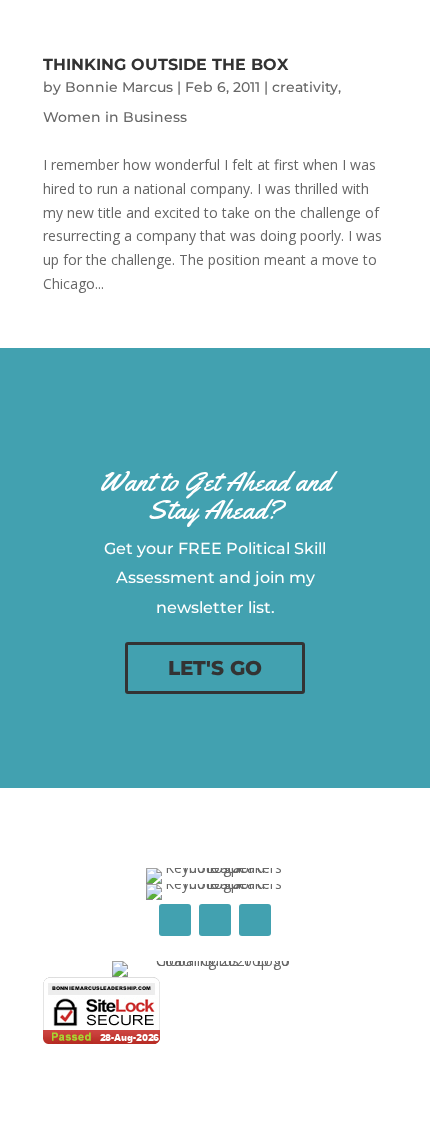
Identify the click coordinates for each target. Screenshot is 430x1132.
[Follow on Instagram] (255, 920)
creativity (305, 87)
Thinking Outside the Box (165, 64)
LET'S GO (215, 668)
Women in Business (115, 117)
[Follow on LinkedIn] (215, 920)
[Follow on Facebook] (175, 920)
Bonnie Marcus (119, 87)
